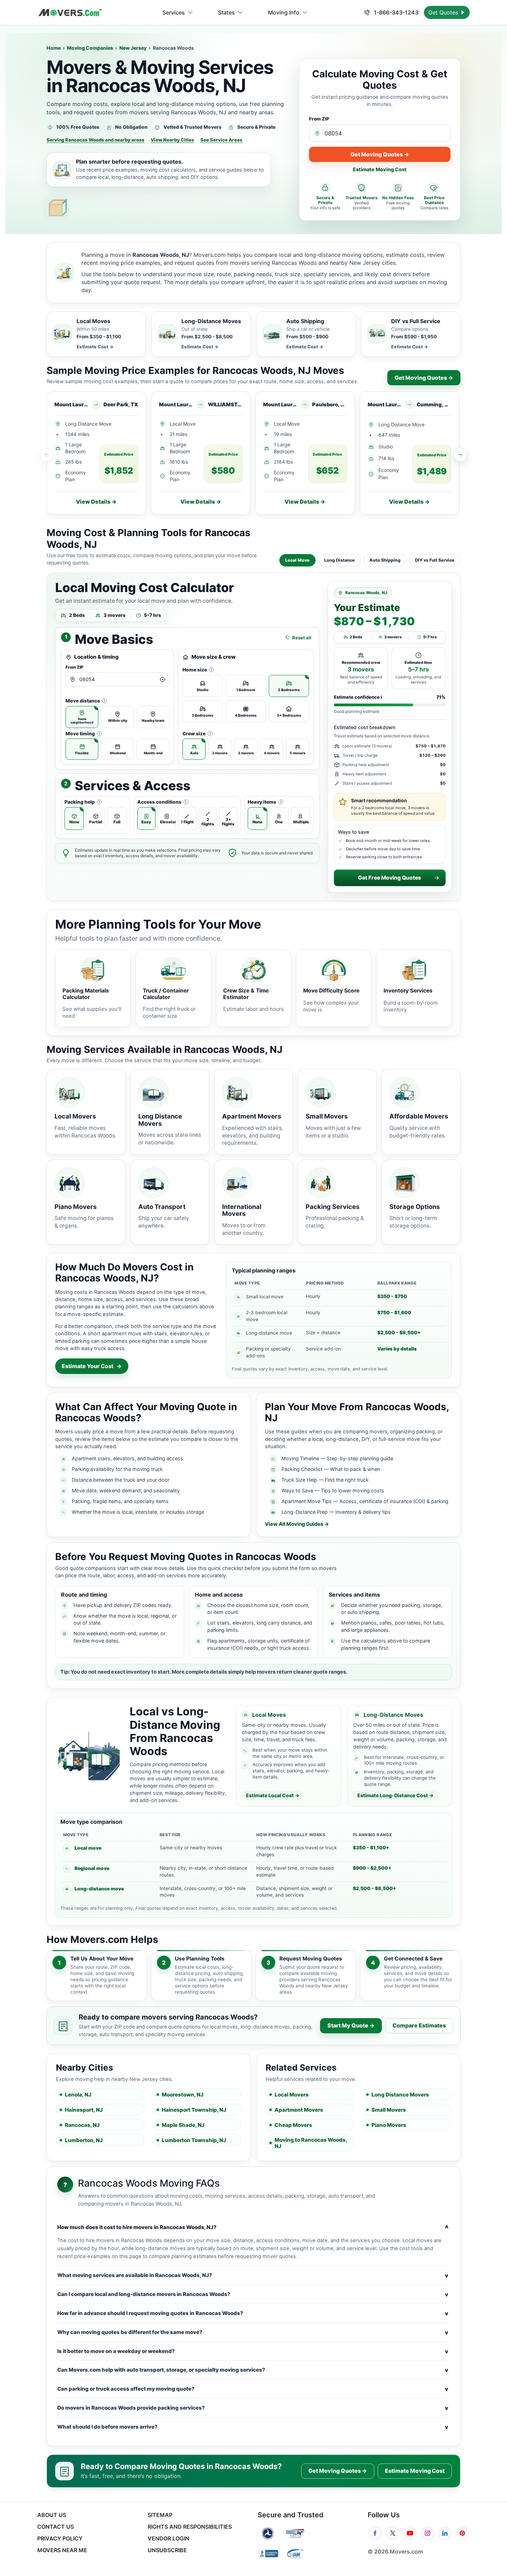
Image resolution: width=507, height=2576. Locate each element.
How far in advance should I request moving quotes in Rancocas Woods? (253, 2313)
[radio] (82, 717)
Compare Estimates (419, 2025)
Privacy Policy (60, 2538)
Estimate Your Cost (92, 1366)
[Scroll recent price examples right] (460, 455)
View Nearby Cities (172, 140)
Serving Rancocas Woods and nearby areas (96, 140)
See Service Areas (221, 140)
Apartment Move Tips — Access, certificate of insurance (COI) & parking (365, 1501)
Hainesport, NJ (84, 2110)
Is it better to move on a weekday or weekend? (253, 2351)
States (226, 12)
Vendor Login (168, 2538)
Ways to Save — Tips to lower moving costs (333, 1490)
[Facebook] (375, 2533)
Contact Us (56, 2527)
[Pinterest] (462, 2533)
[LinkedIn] (445, 2533)
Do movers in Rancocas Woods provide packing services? (253, 2408)
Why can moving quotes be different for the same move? (253, 2332)
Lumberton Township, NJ (194, 2140)
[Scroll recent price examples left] (47, 455)
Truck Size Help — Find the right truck (325, 1480)
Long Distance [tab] (340, 560)
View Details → (96, 502)
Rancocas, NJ (82, 2125)
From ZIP (319, 119)
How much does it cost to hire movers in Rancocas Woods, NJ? (253, 2227)
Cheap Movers (293, 2125)
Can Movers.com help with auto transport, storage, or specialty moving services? (253, 2370)
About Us (52, 2515)
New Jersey (133, 48)
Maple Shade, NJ (183, 2125)
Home (54, 48)
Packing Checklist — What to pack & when (331, 1469)
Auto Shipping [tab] (385, 560)
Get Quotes (444, 12)
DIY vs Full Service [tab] (435, 560)
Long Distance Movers (400, 2095)
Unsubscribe (167, 2550)
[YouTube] (410, 2533)
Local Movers (292, 2095)
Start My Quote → (351, 2025)
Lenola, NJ (78, 2095)
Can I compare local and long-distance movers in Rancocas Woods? (253, 2294)
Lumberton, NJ (84, 2140)
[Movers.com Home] (70, 13)
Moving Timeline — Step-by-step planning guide (337, 1458)
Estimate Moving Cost (380, 169)
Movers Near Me (62, 2550)
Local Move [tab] (297, 560)
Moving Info (284, 12)
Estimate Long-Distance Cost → (395, 1795)
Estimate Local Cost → (273, 1795)
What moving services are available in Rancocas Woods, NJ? (253, 2275)
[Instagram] (428, 2533)
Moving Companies (90, 48)
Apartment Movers (299, 2110)
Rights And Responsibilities (190, 2527)
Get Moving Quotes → (380, 154)
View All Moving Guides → (297, 1524)
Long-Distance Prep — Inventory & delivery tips (336, 1512)
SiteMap (160, 2515)
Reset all (302, 638)
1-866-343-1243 (395, 12)
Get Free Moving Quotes (390, 878)
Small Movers (389, 2110)
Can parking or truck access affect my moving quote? (253, 2389)
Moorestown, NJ (183, 2095)
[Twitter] (393, 2533)
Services (174, 12)
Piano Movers (389, 2125)
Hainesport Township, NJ (194, 2110)
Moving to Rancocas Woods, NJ (311, 2143)
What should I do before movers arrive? (253, 2427)
